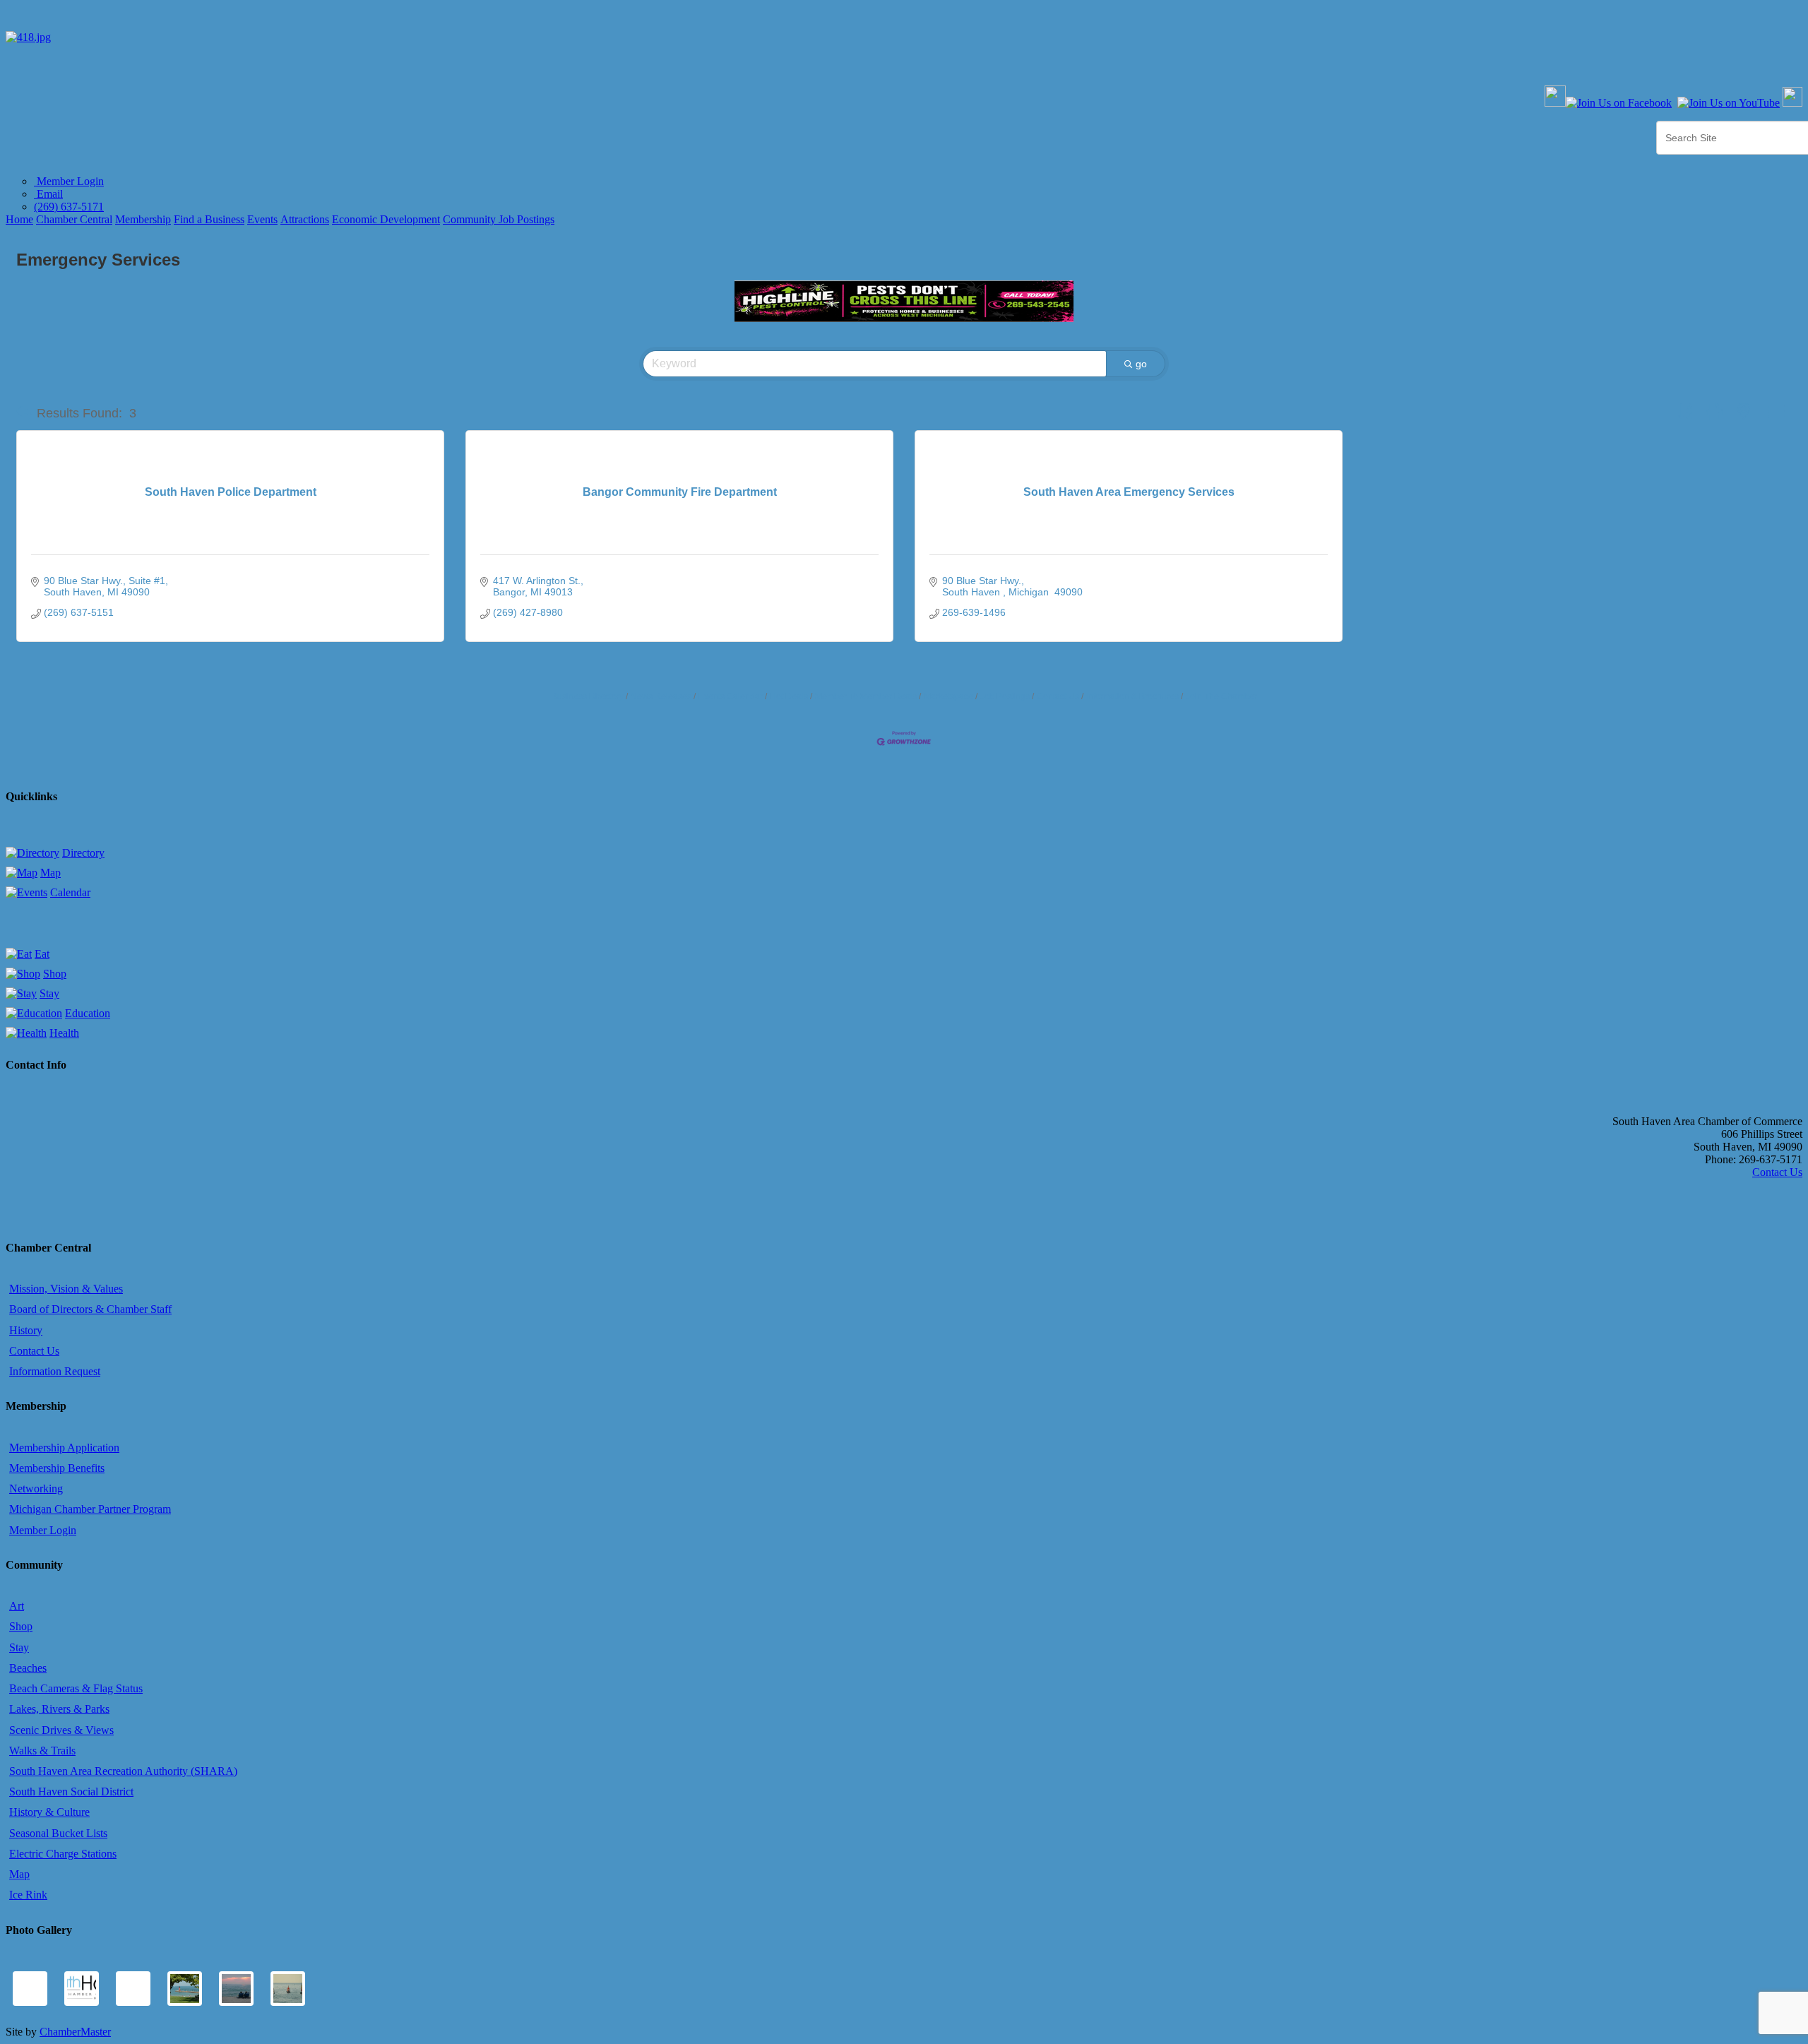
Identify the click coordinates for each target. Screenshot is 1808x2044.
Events (262, 219)
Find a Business (209, 219)
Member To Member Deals (866, 696)
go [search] (1141, 364)
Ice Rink (28, 1895)
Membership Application (64, 1448)
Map (50, 873)
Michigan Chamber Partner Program (90, 1509)
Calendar (70, 892)
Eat (42, 954)
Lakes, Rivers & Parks (59, 1709)
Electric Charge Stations (63, 1854)
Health (64, 1033)
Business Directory (588, 696)
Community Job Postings (499, 219)
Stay (49, 993)
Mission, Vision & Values (66, 1289)
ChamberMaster (75, 2032)
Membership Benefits (57, 1468)
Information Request (55, 1371)
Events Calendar (731, 696)
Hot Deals (789, 696)
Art (17, 1606)
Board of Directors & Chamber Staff (90, 1309)
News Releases (661, 696)
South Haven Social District (71, 1792)
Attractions (305, 219)
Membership (143, 219)
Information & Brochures (1132, 696)
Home (19, 219)
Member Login (69, 181)
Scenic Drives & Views (61, 1730)
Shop (55, 974)
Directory (83, 853)
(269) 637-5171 (69, 207)
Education (88, 1013)
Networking (36, 1489)
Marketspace (948, 696)
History (26, 1330)
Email (48, 194)
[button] (24, 413)
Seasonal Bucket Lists (58, 1833)
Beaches (28, 1668)
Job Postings (1005, 696)
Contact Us (1058, 696)
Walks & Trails (42, 1751)
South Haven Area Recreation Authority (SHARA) (123, 1771)
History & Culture (49, 1812)
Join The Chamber (1221, 696)
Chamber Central (74, 219)
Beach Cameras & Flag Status (76, 1688)
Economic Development (386, 219)
